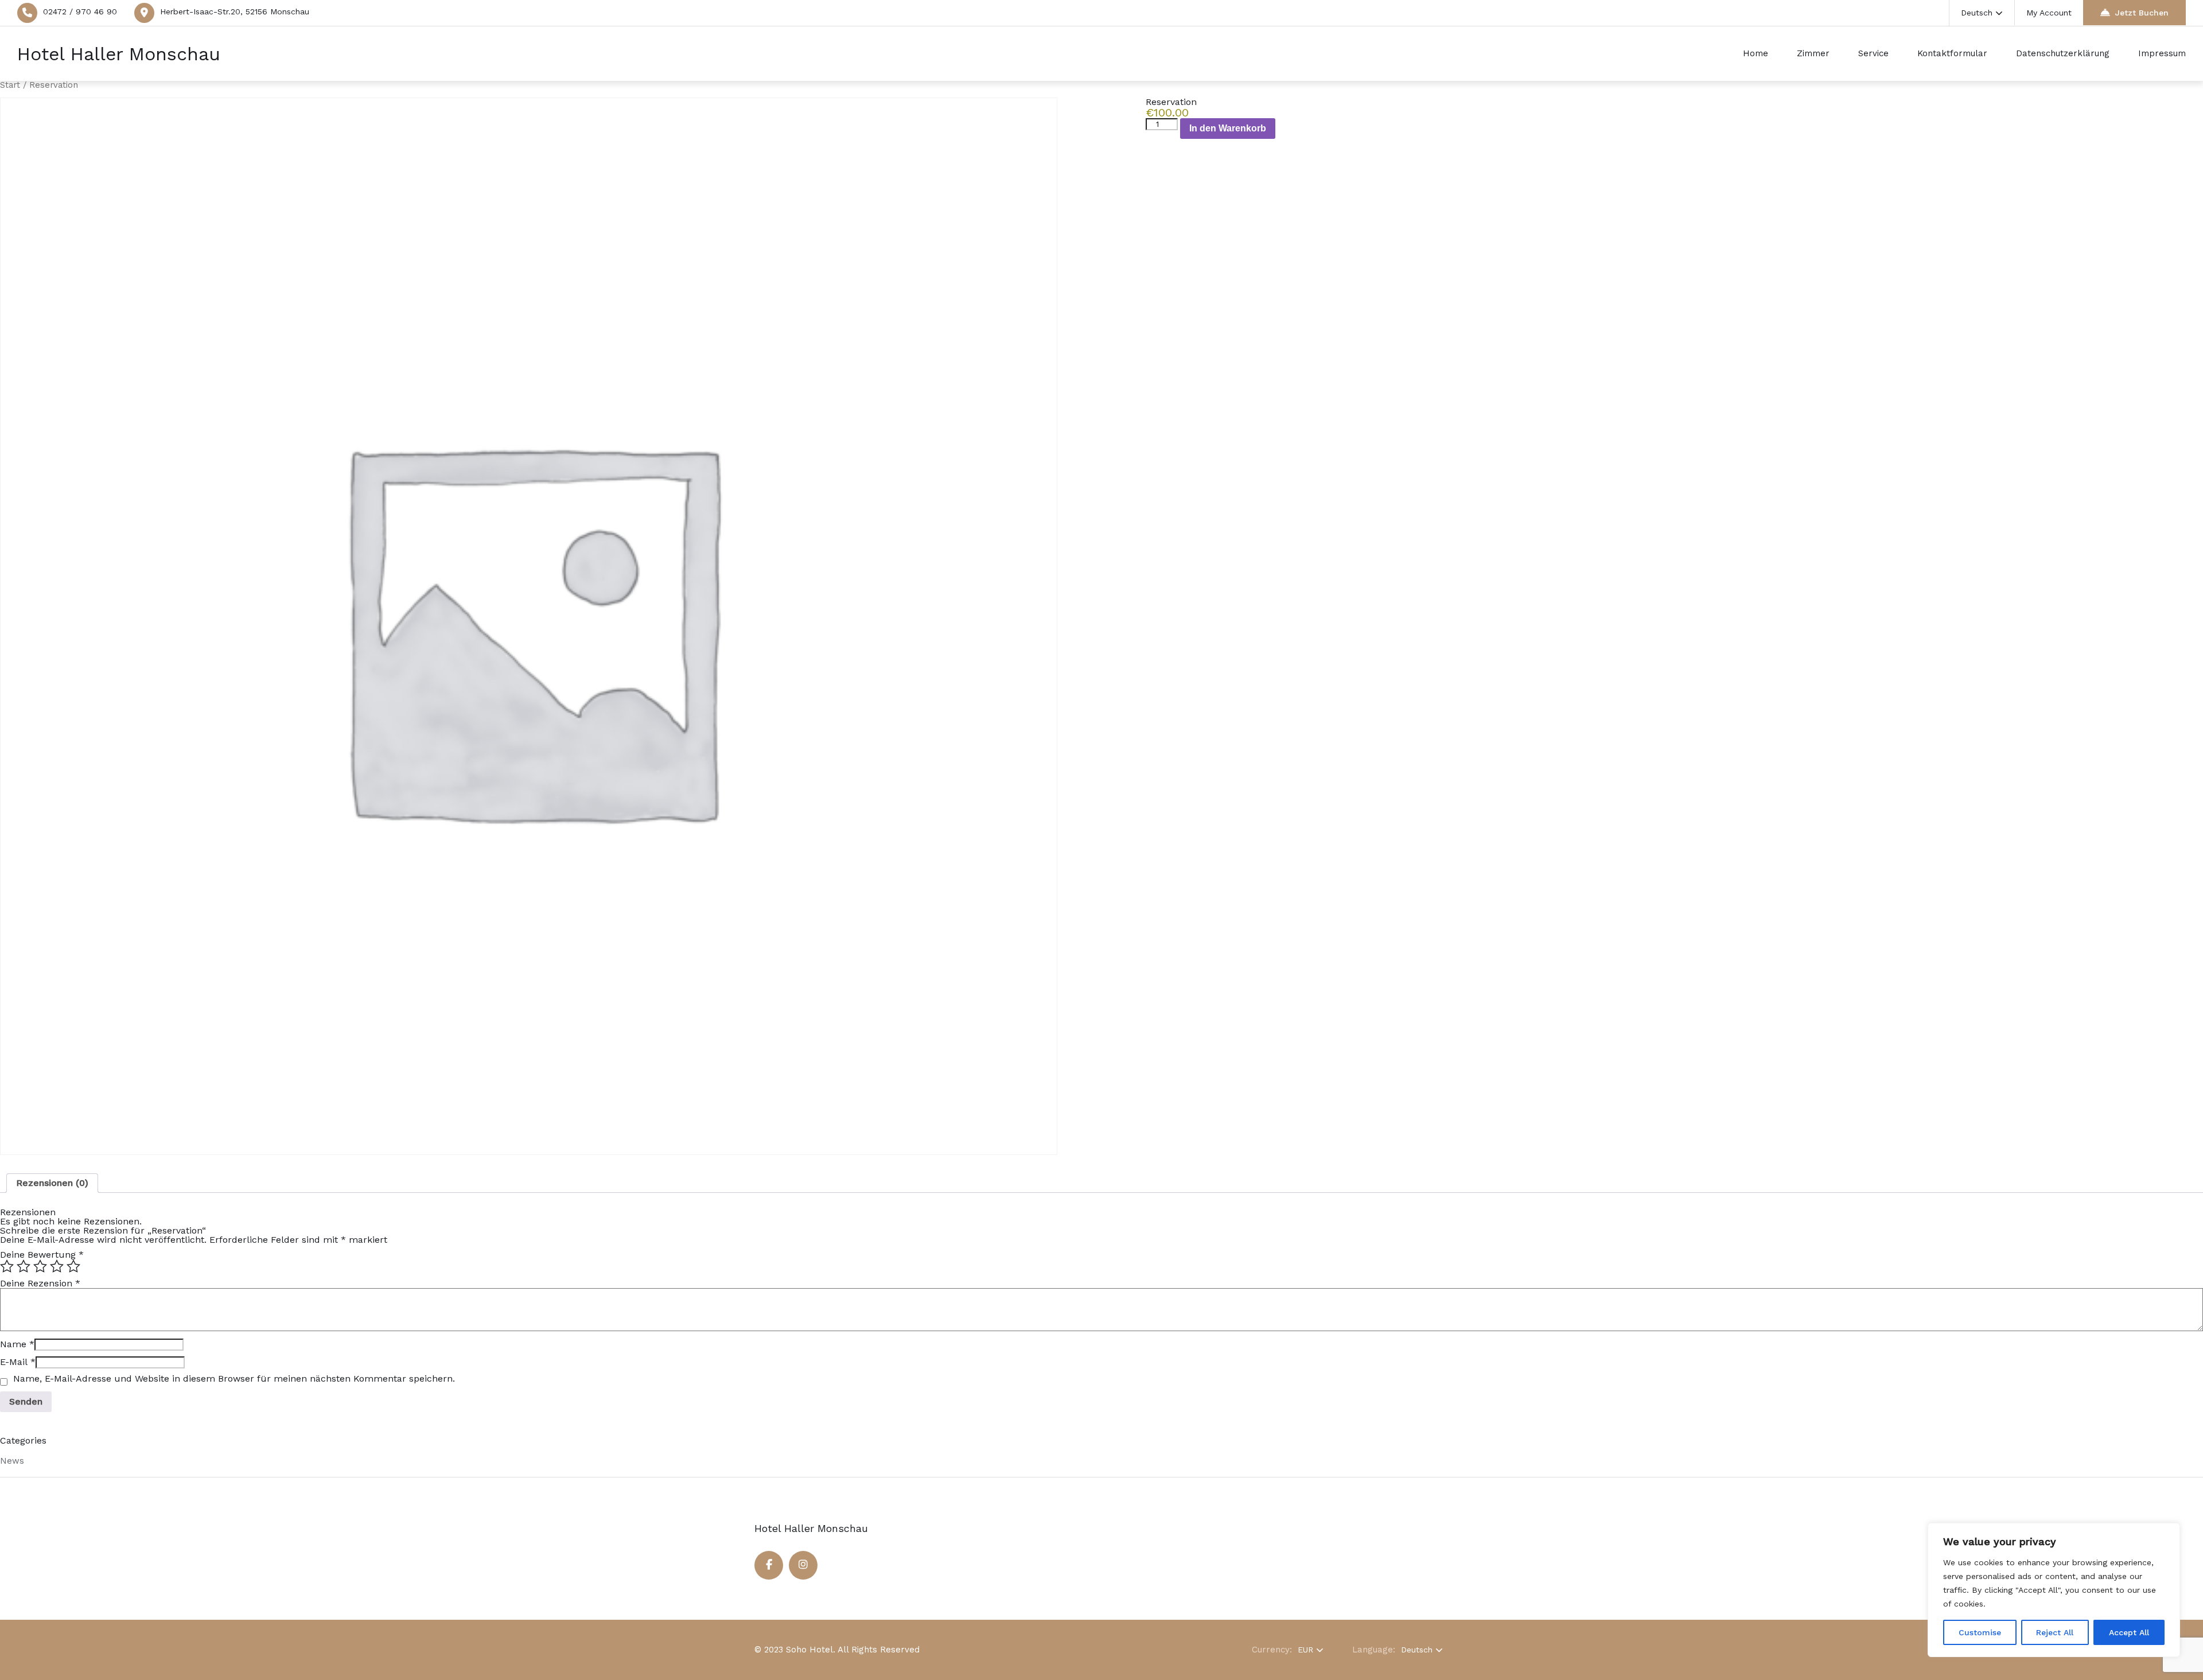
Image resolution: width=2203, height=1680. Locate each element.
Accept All (2129, 1632)
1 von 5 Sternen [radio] (7, 1266)
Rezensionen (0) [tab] (52, 1183)
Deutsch (1977, 13)
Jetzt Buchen (2142, 13)
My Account (2049, 13)
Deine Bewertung (42, 1255)
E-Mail (18, 1362)
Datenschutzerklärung (2063, 53)
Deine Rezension (40, 1283)
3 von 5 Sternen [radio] (40, 1266)
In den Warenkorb (1228, 128)
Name (17, 1344)
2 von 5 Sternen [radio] (24, 1266)
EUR (1305, 1650)
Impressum (2162, 53)
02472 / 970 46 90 (80, 11)
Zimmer (1813, 53)
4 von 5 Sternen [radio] (57, 1266)
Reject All (2055, 1632)
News (12, 1461)
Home (1756, 53)
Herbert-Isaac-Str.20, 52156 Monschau (235, 11)
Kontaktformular (1952, 53)
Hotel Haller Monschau (119, 54)
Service (1873, 53)
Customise (1980, 1632)
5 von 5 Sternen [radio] (73, 1266)
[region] (2054, 1590)
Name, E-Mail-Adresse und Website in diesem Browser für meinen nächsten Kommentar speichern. (234, 1379)
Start (10, 85)
